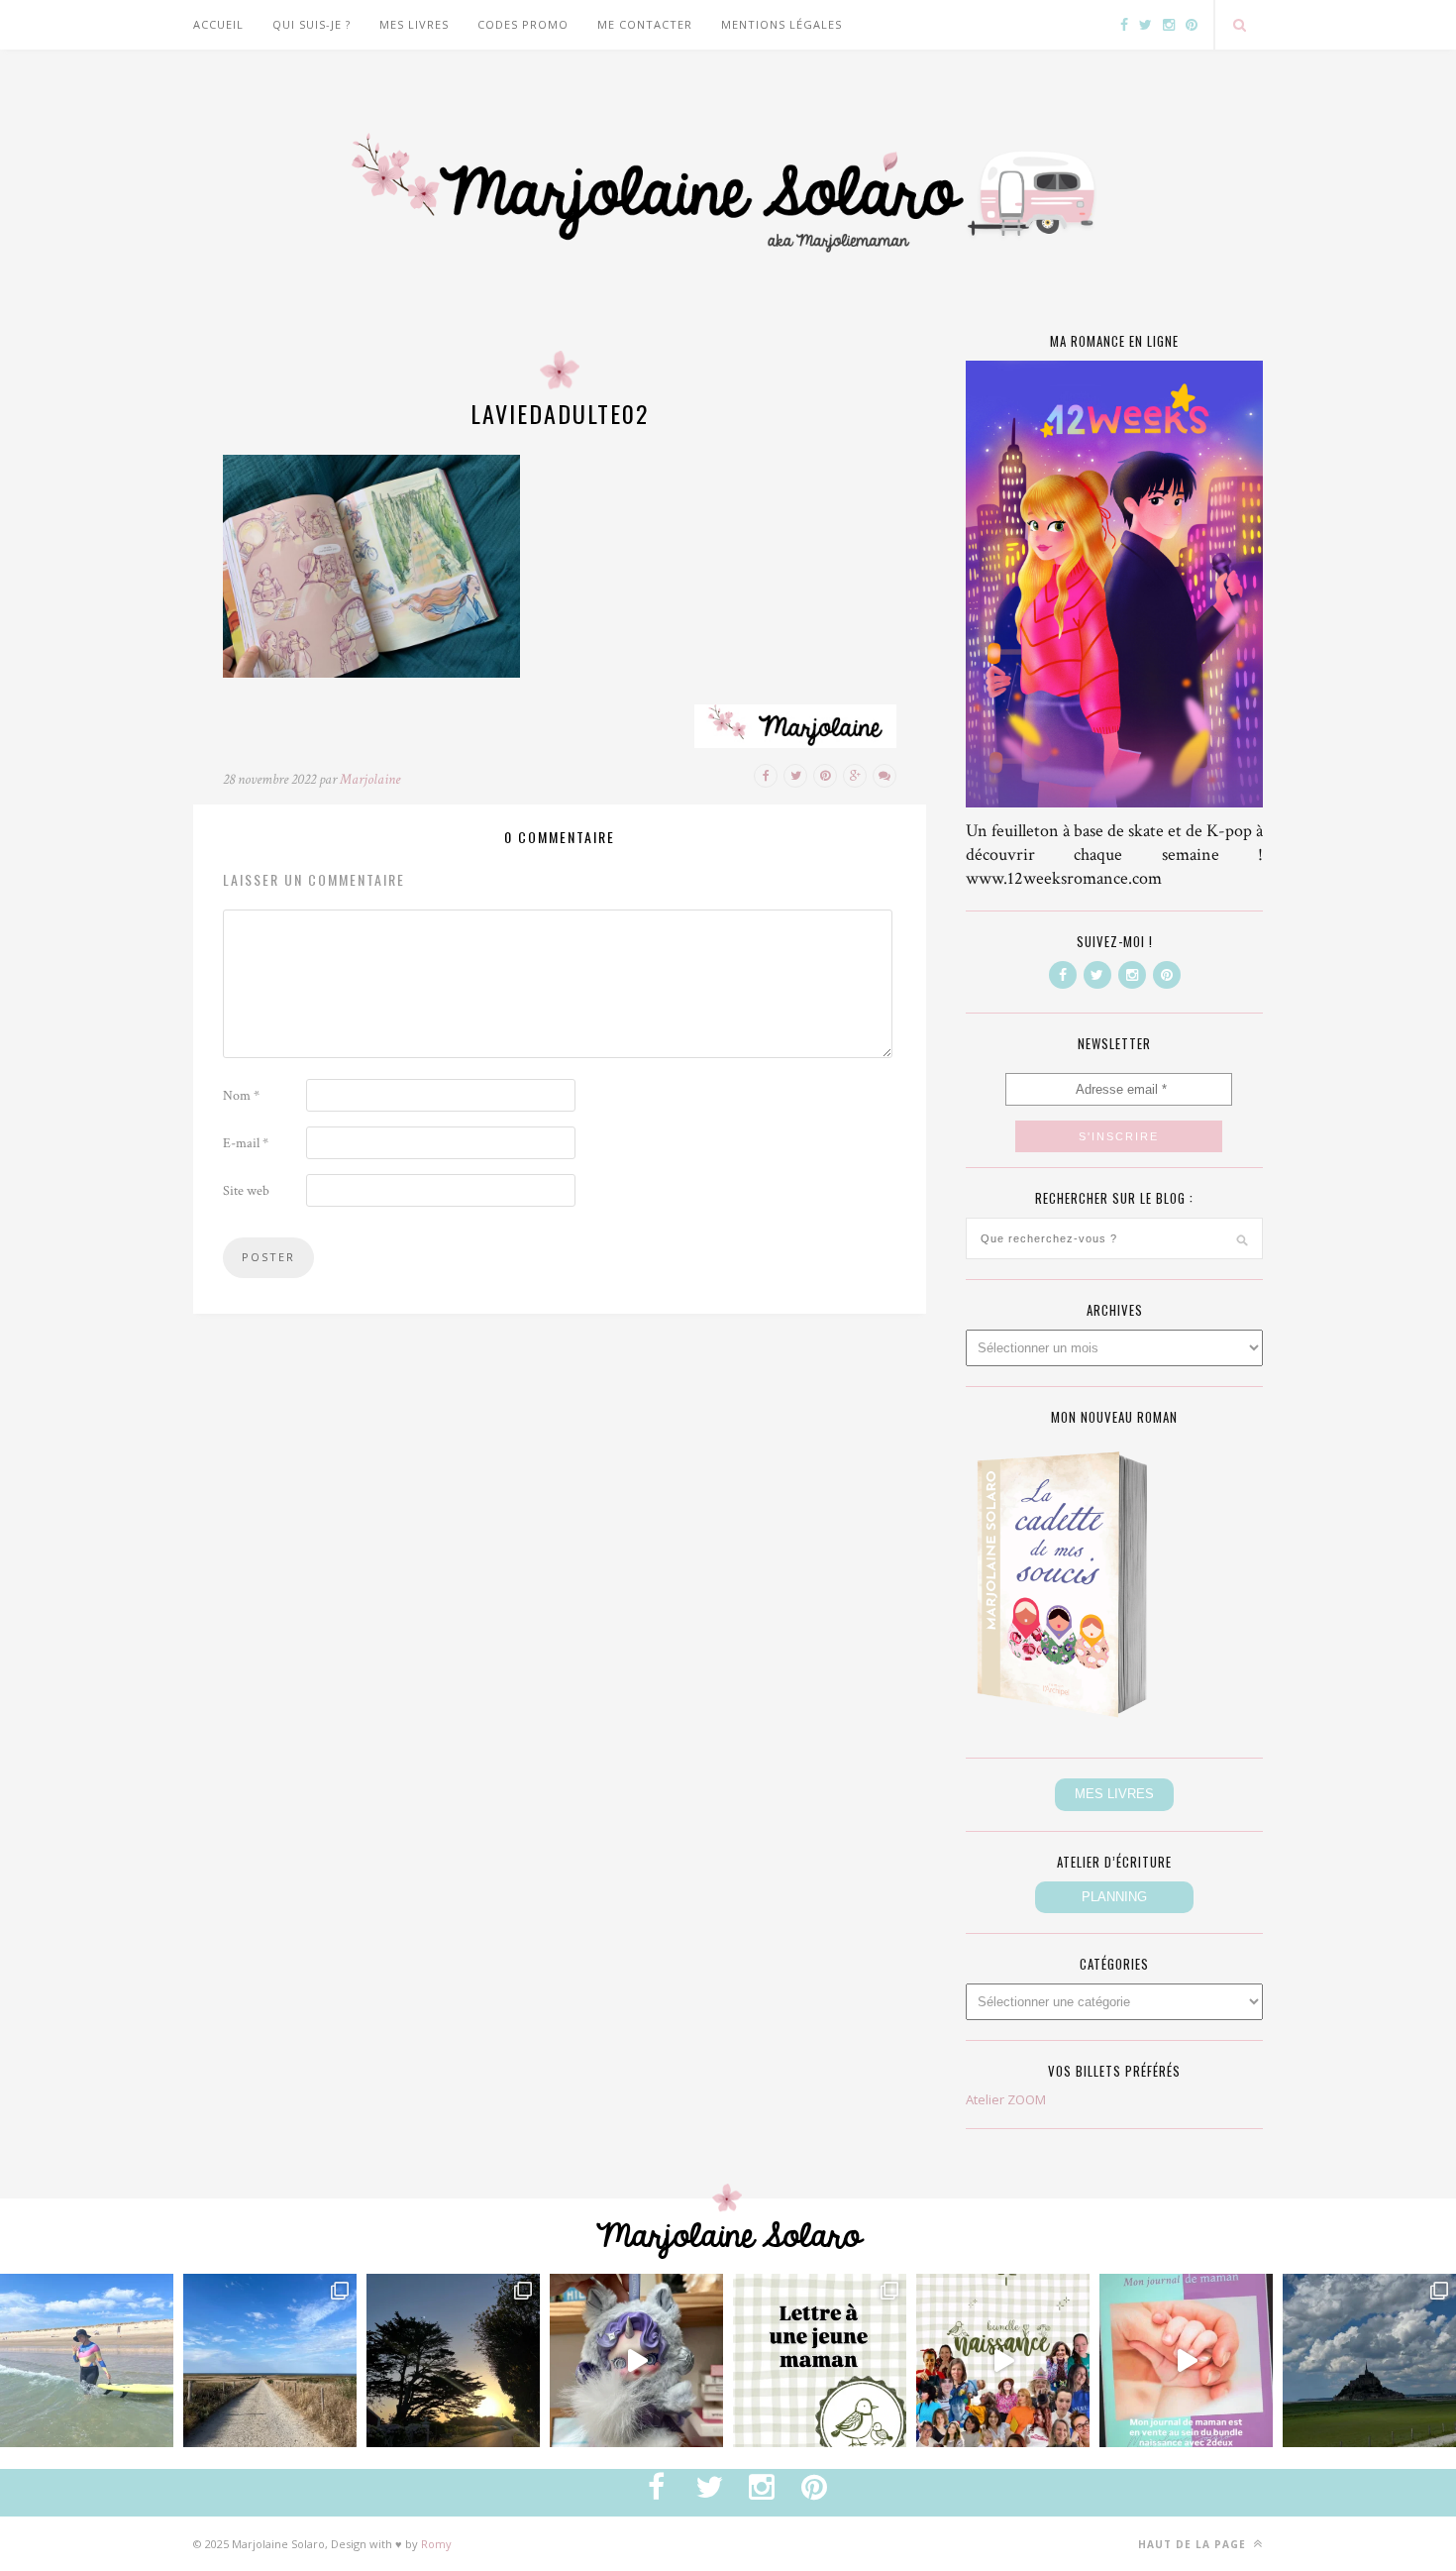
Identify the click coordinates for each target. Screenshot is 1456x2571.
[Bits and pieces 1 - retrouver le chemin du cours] (270, 2360)
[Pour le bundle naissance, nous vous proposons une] (820, 2360)
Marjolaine (370, 779)
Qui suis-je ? (312, 24)
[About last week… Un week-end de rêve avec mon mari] (1369, 2360)
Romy (436, 2544)
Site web (246, 1191)
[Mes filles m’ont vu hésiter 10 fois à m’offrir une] (636, 2360)
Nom (241, 1096)
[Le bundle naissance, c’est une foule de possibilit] (1003, 2360)
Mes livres (414, 24)
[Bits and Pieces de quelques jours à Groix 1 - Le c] (453, 2360)
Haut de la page (1194, 2544)
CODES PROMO (523, 24)
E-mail (246, 1143)
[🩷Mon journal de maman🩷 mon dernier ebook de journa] (1186, 2360)
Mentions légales (781, 24)
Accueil (218, 24)
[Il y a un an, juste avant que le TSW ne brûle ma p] (87, 2360)
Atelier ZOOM (1006, 2099)
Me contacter (645, 24)
